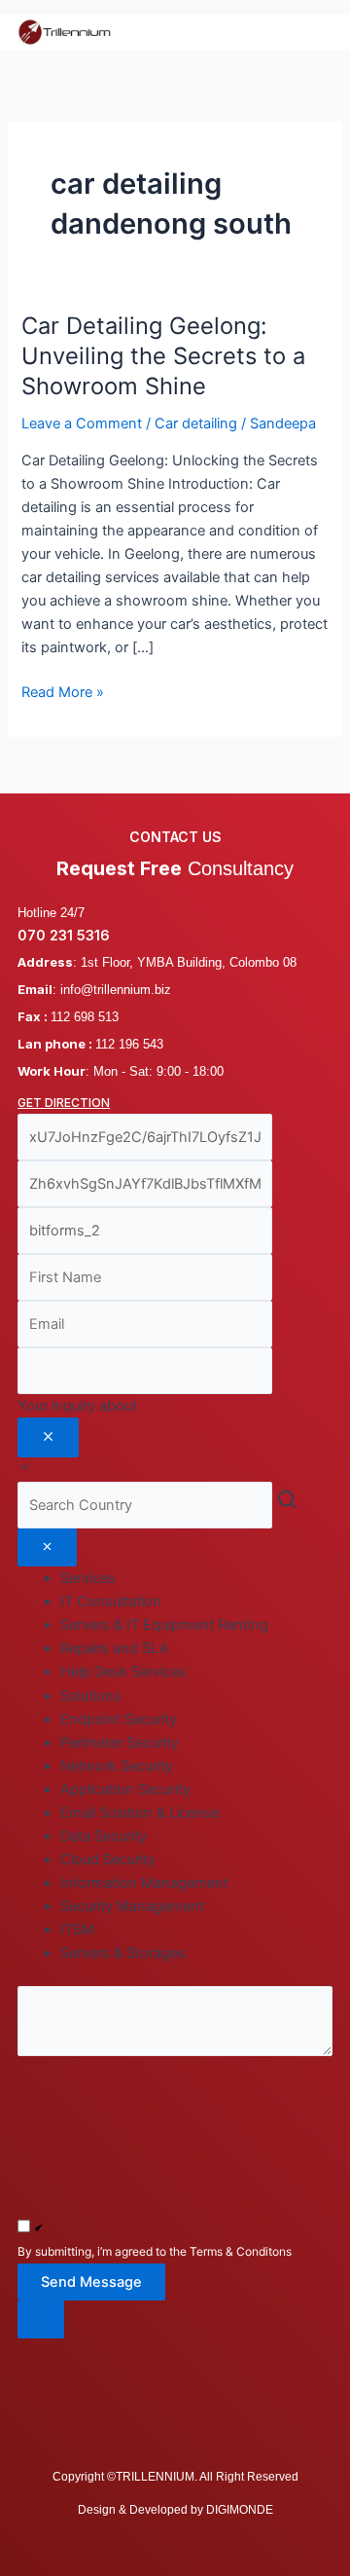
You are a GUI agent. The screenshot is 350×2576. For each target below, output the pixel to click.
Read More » (63, 691)
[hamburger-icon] (311, 32)
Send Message (91, 2282)
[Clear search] (47, 1548)
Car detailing (196, 423)
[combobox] (175, 1438)
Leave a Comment (82, 423)
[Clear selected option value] (48, 1438)
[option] (196, 1601)
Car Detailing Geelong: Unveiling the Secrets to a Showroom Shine (163, 356)
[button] (175, 2319)
